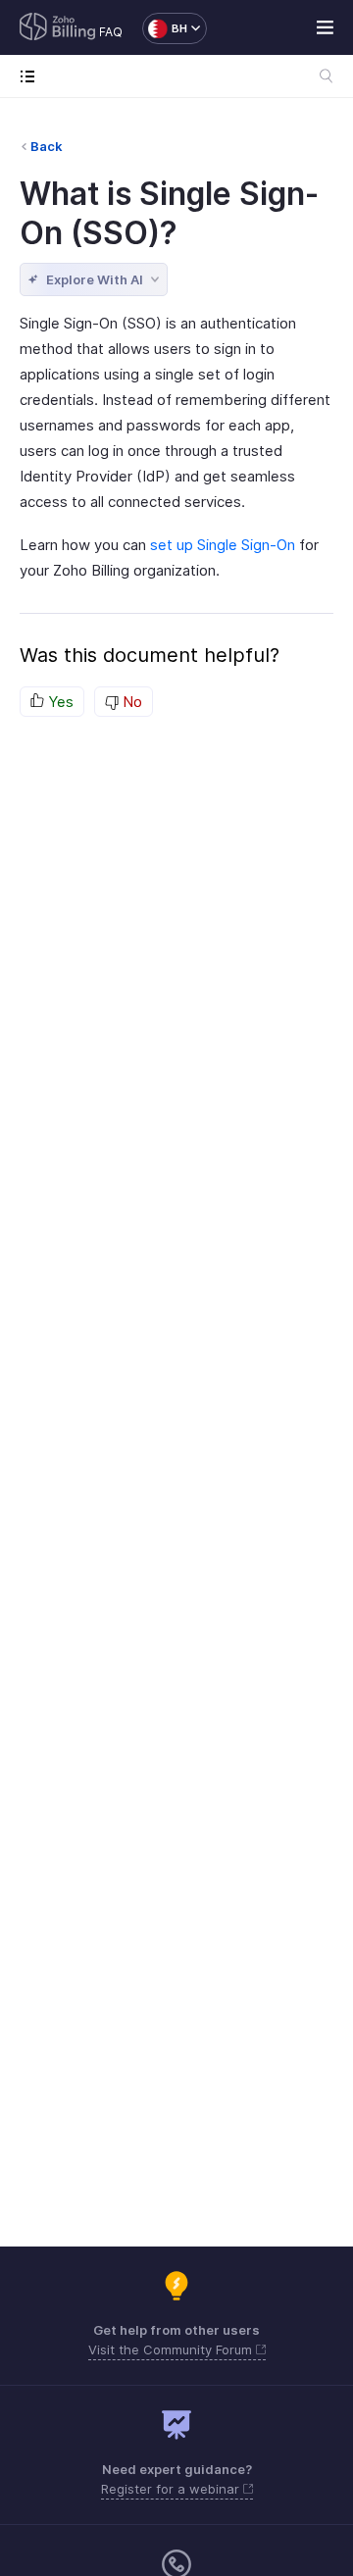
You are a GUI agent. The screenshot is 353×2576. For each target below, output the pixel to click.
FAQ (111, 32)
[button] (165, 28)
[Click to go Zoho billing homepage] (58, 28)
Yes (59, 702)
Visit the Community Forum (172, 2349)
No (130, 702)
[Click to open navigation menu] (32, 76)
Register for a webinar (172, 2489)
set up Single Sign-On (223, 545)
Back (47, 146)
